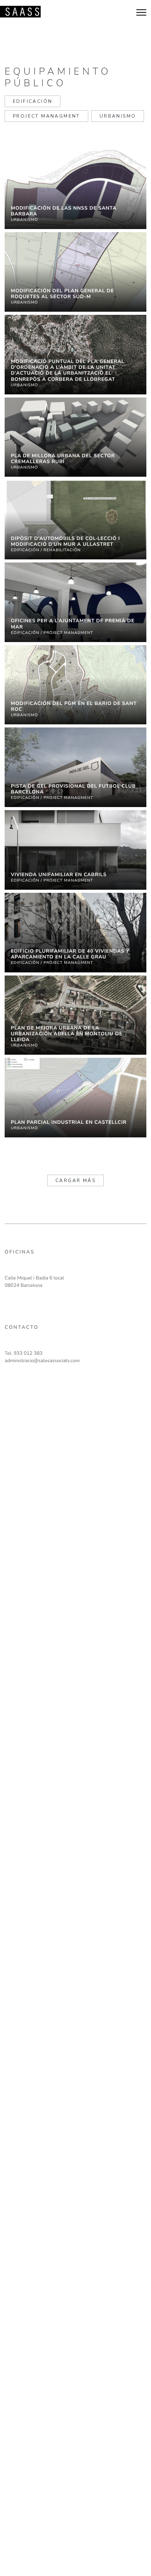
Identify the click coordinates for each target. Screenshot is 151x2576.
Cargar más (75, 1180)
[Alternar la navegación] (141, 11)
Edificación (33, 101)
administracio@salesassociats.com (42, 1361)
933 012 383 (28, 1353)
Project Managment (46, 116)
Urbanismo (118, 116)
